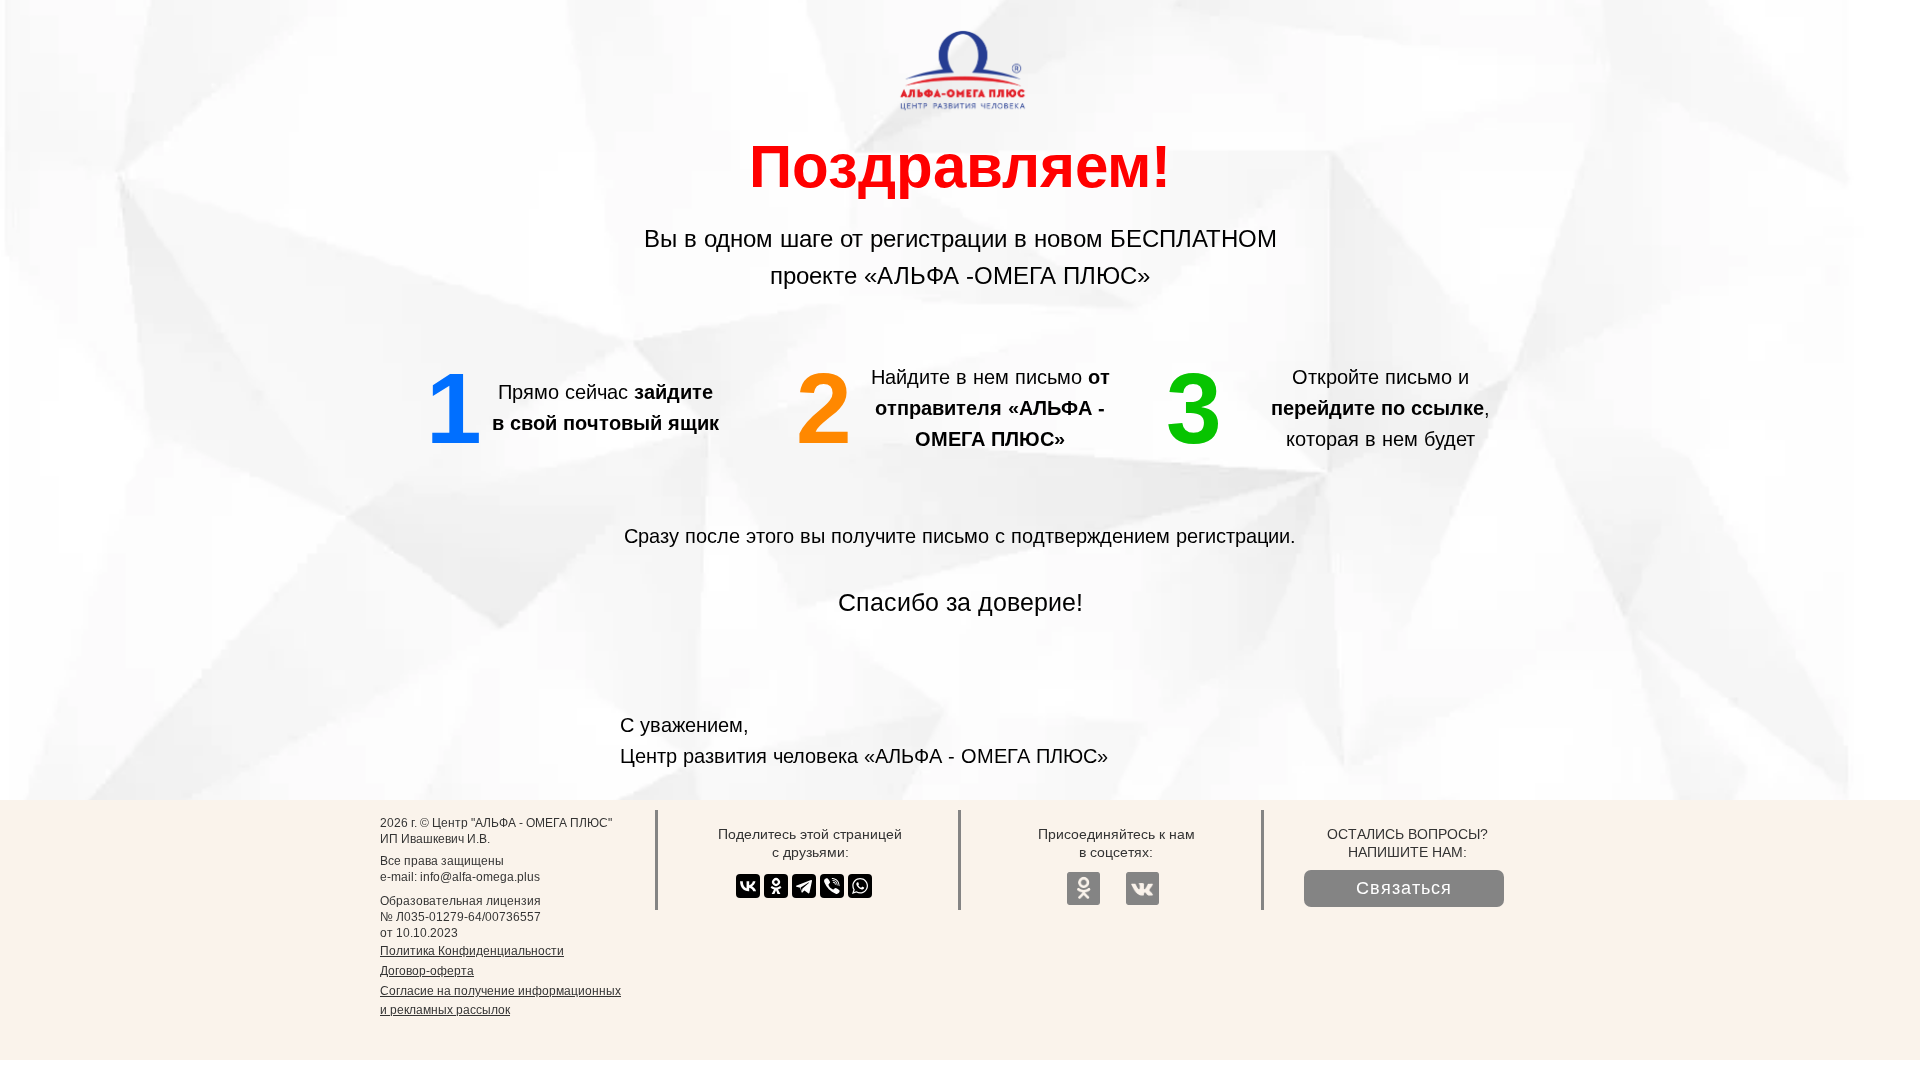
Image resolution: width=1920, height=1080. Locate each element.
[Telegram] (804, 886)
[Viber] (832, 886)
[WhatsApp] (860, 886)
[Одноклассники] (776, 886)
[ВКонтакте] (748, 886)
